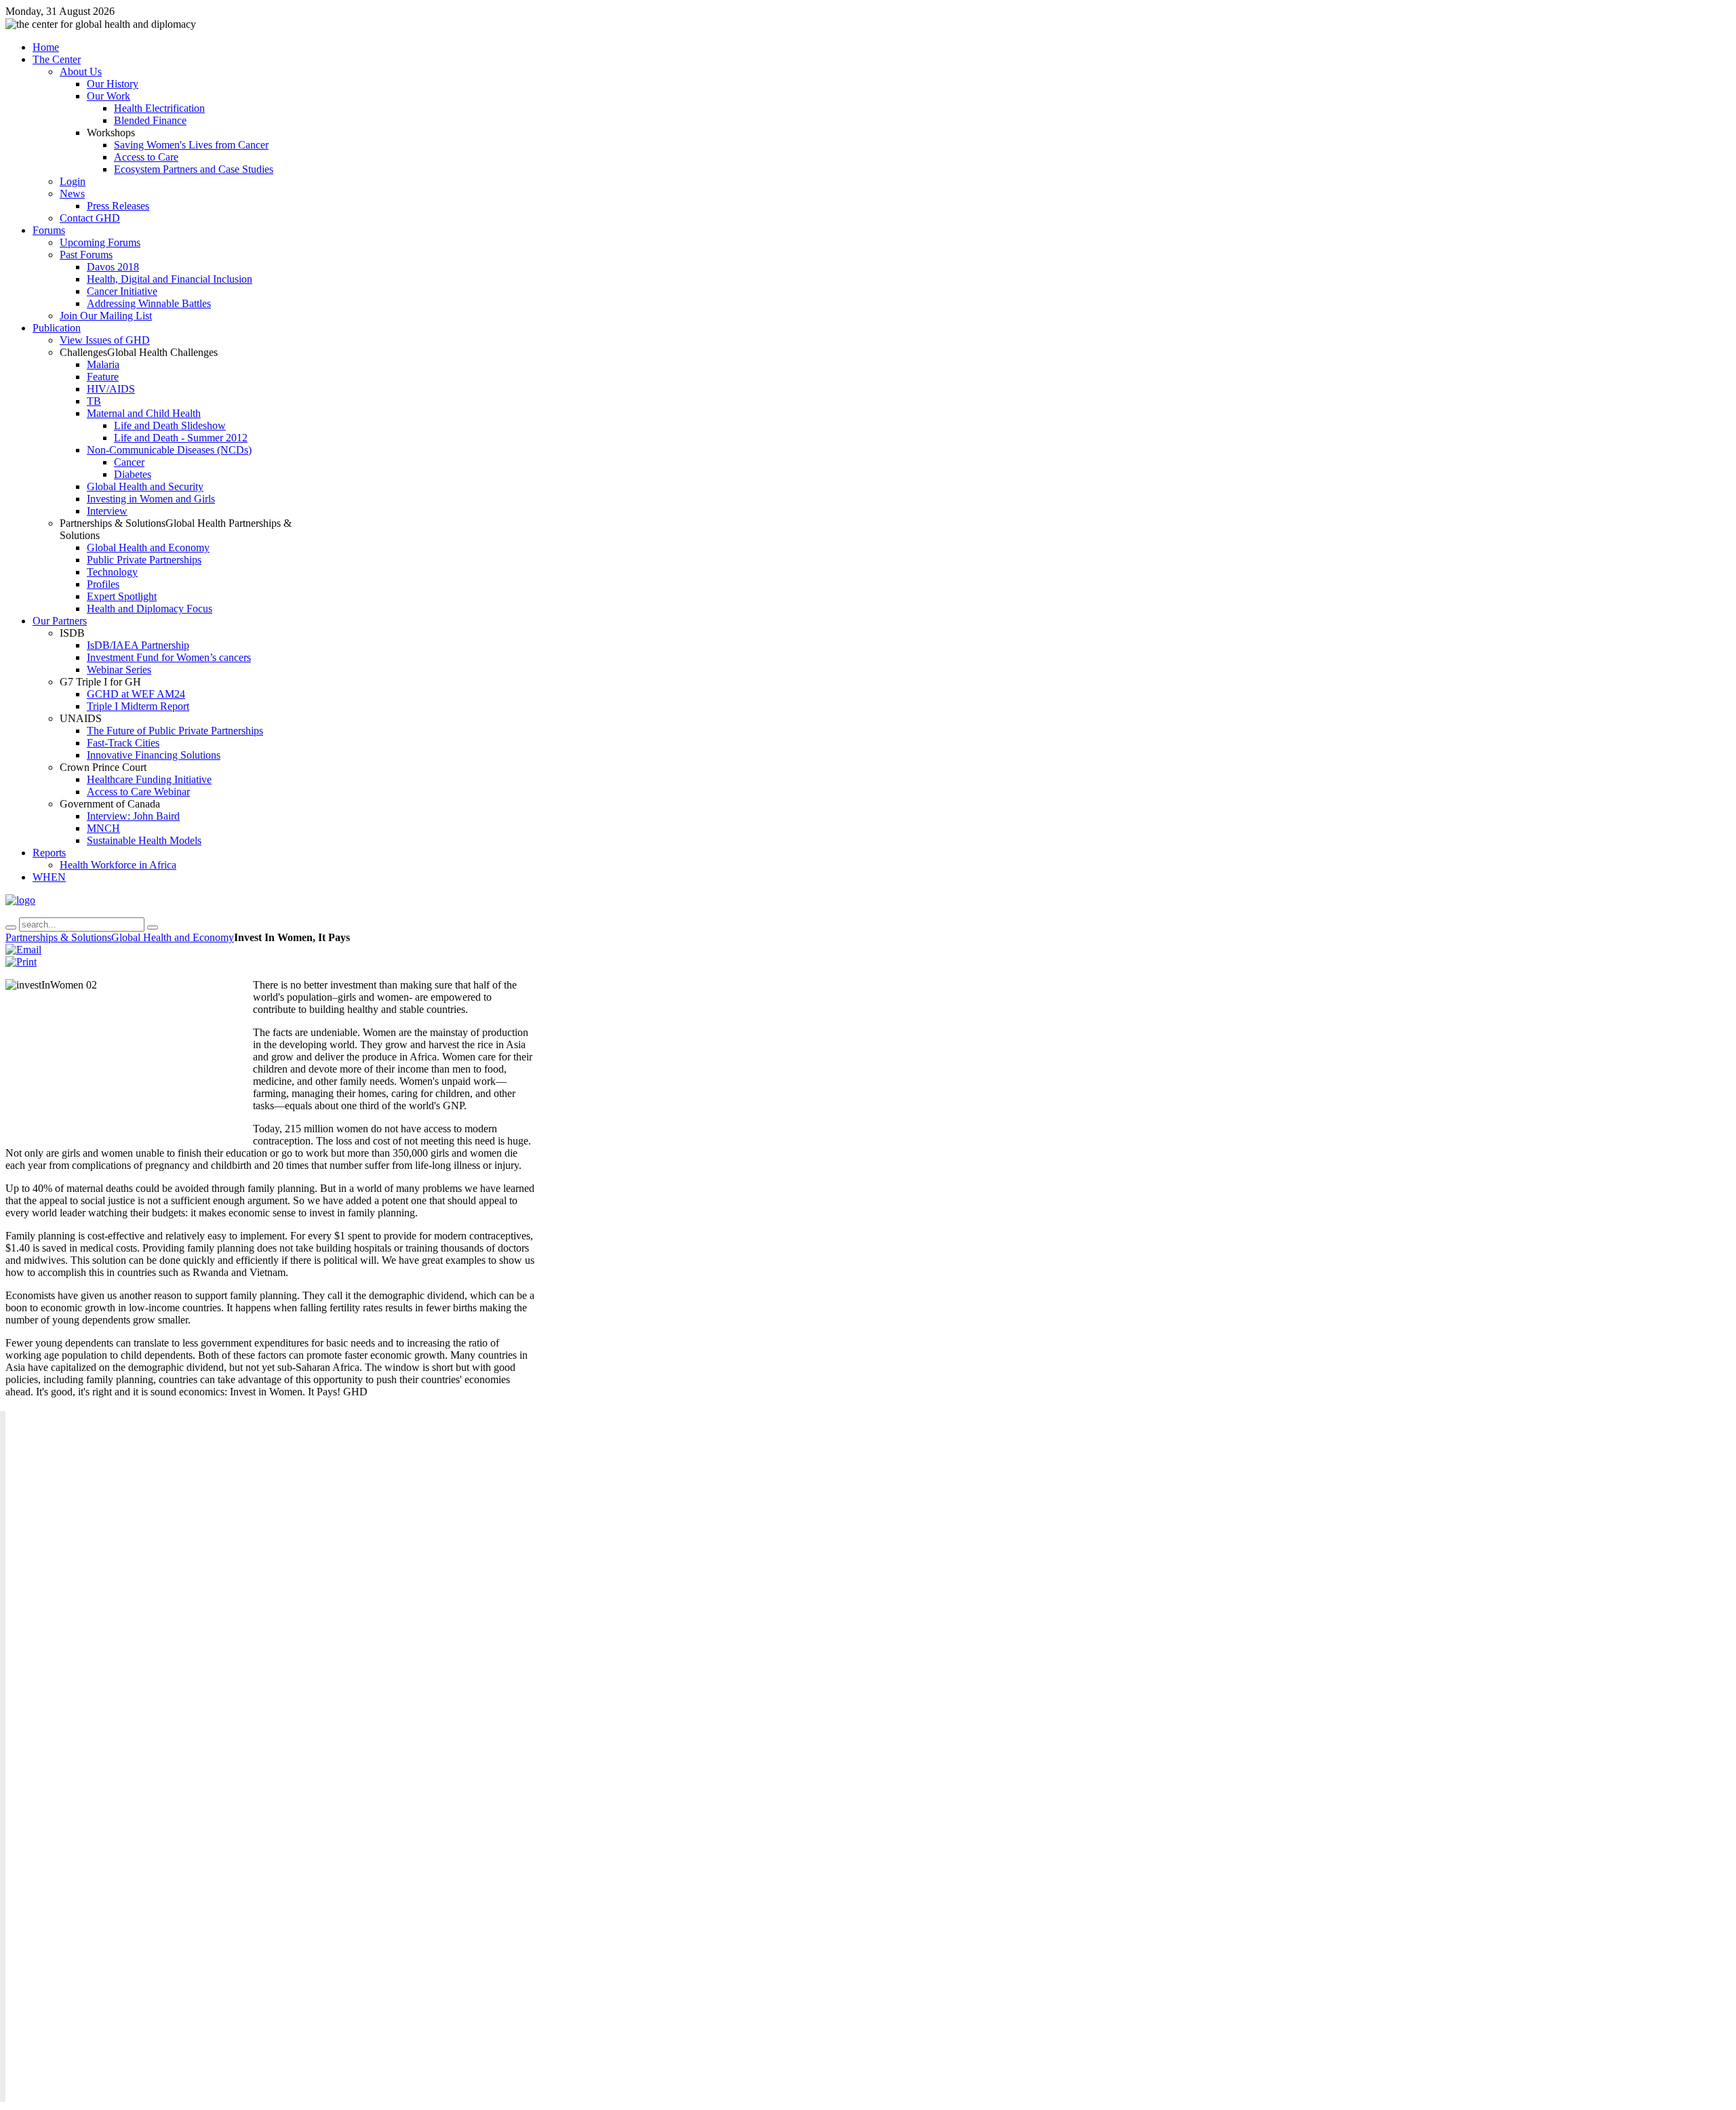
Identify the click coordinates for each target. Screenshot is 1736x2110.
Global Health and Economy (173, 937)
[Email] (23, 950)
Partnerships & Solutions (58, 937)
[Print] (21, 962)
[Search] (11, 928)
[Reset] (153, 928)
